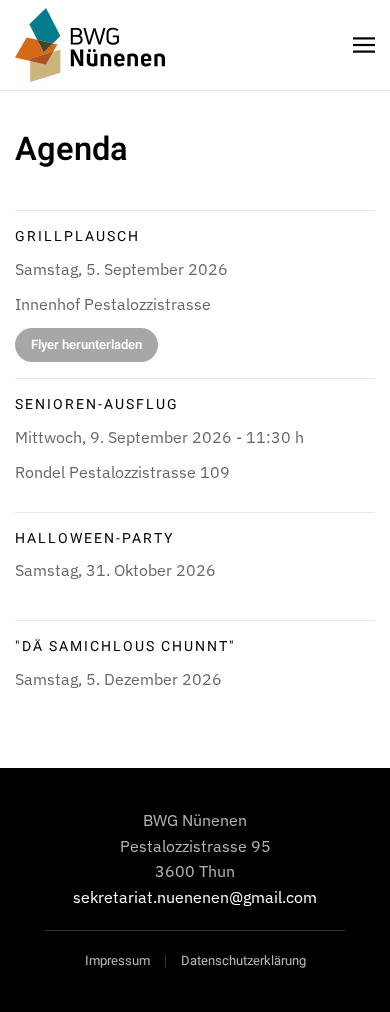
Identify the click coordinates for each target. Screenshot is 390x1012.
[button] (364, 45)
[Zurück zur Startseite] (90, 45)
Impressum (117, 960)
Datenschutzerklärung (243, 960)
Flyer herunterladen (86, 344)
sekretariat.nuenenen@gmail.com (195, 897)
